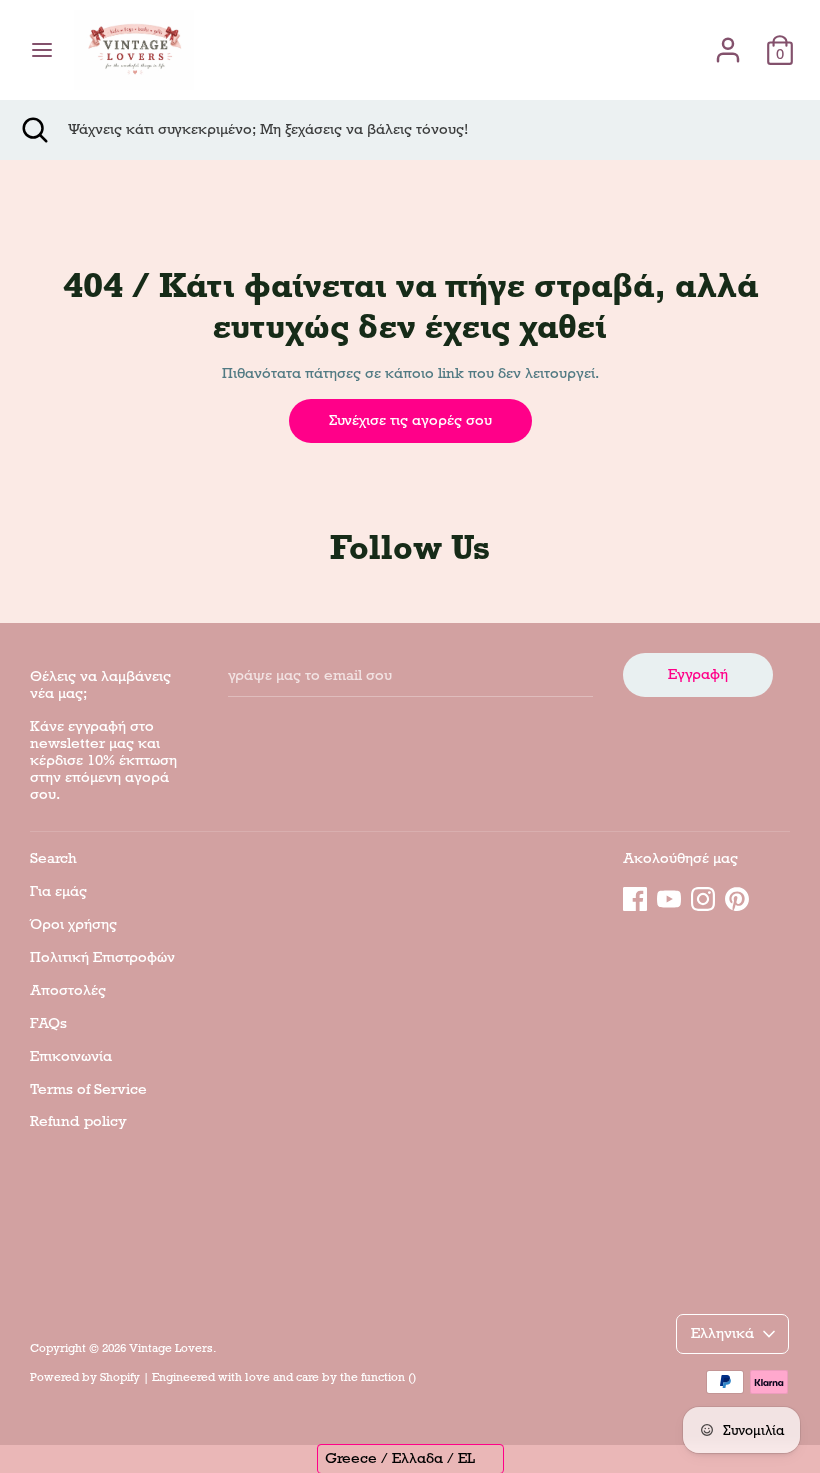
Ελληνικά (722, 1333)
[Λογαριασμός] (728, 41)
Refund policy (78, 1121)
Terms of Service (88, 1089)
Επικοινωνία (71, 1056)
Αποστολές (68, 990)
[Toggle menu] (42, 50)
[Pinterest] (737, 896)
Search (53, 858)
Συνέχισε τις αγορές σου (410, 420)
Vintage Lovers (171, 1348)
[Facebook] (635, 896)
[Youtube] (669, 896)
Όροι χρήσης (73, 924)
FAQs (48, 1023)
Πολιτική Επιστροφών (102, 957)
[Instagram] (703, 896)
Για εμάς (58, 891)
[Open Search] (34, 130)
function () (388, 1377)
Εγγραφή (698, 674)
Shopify (120, 1377)
